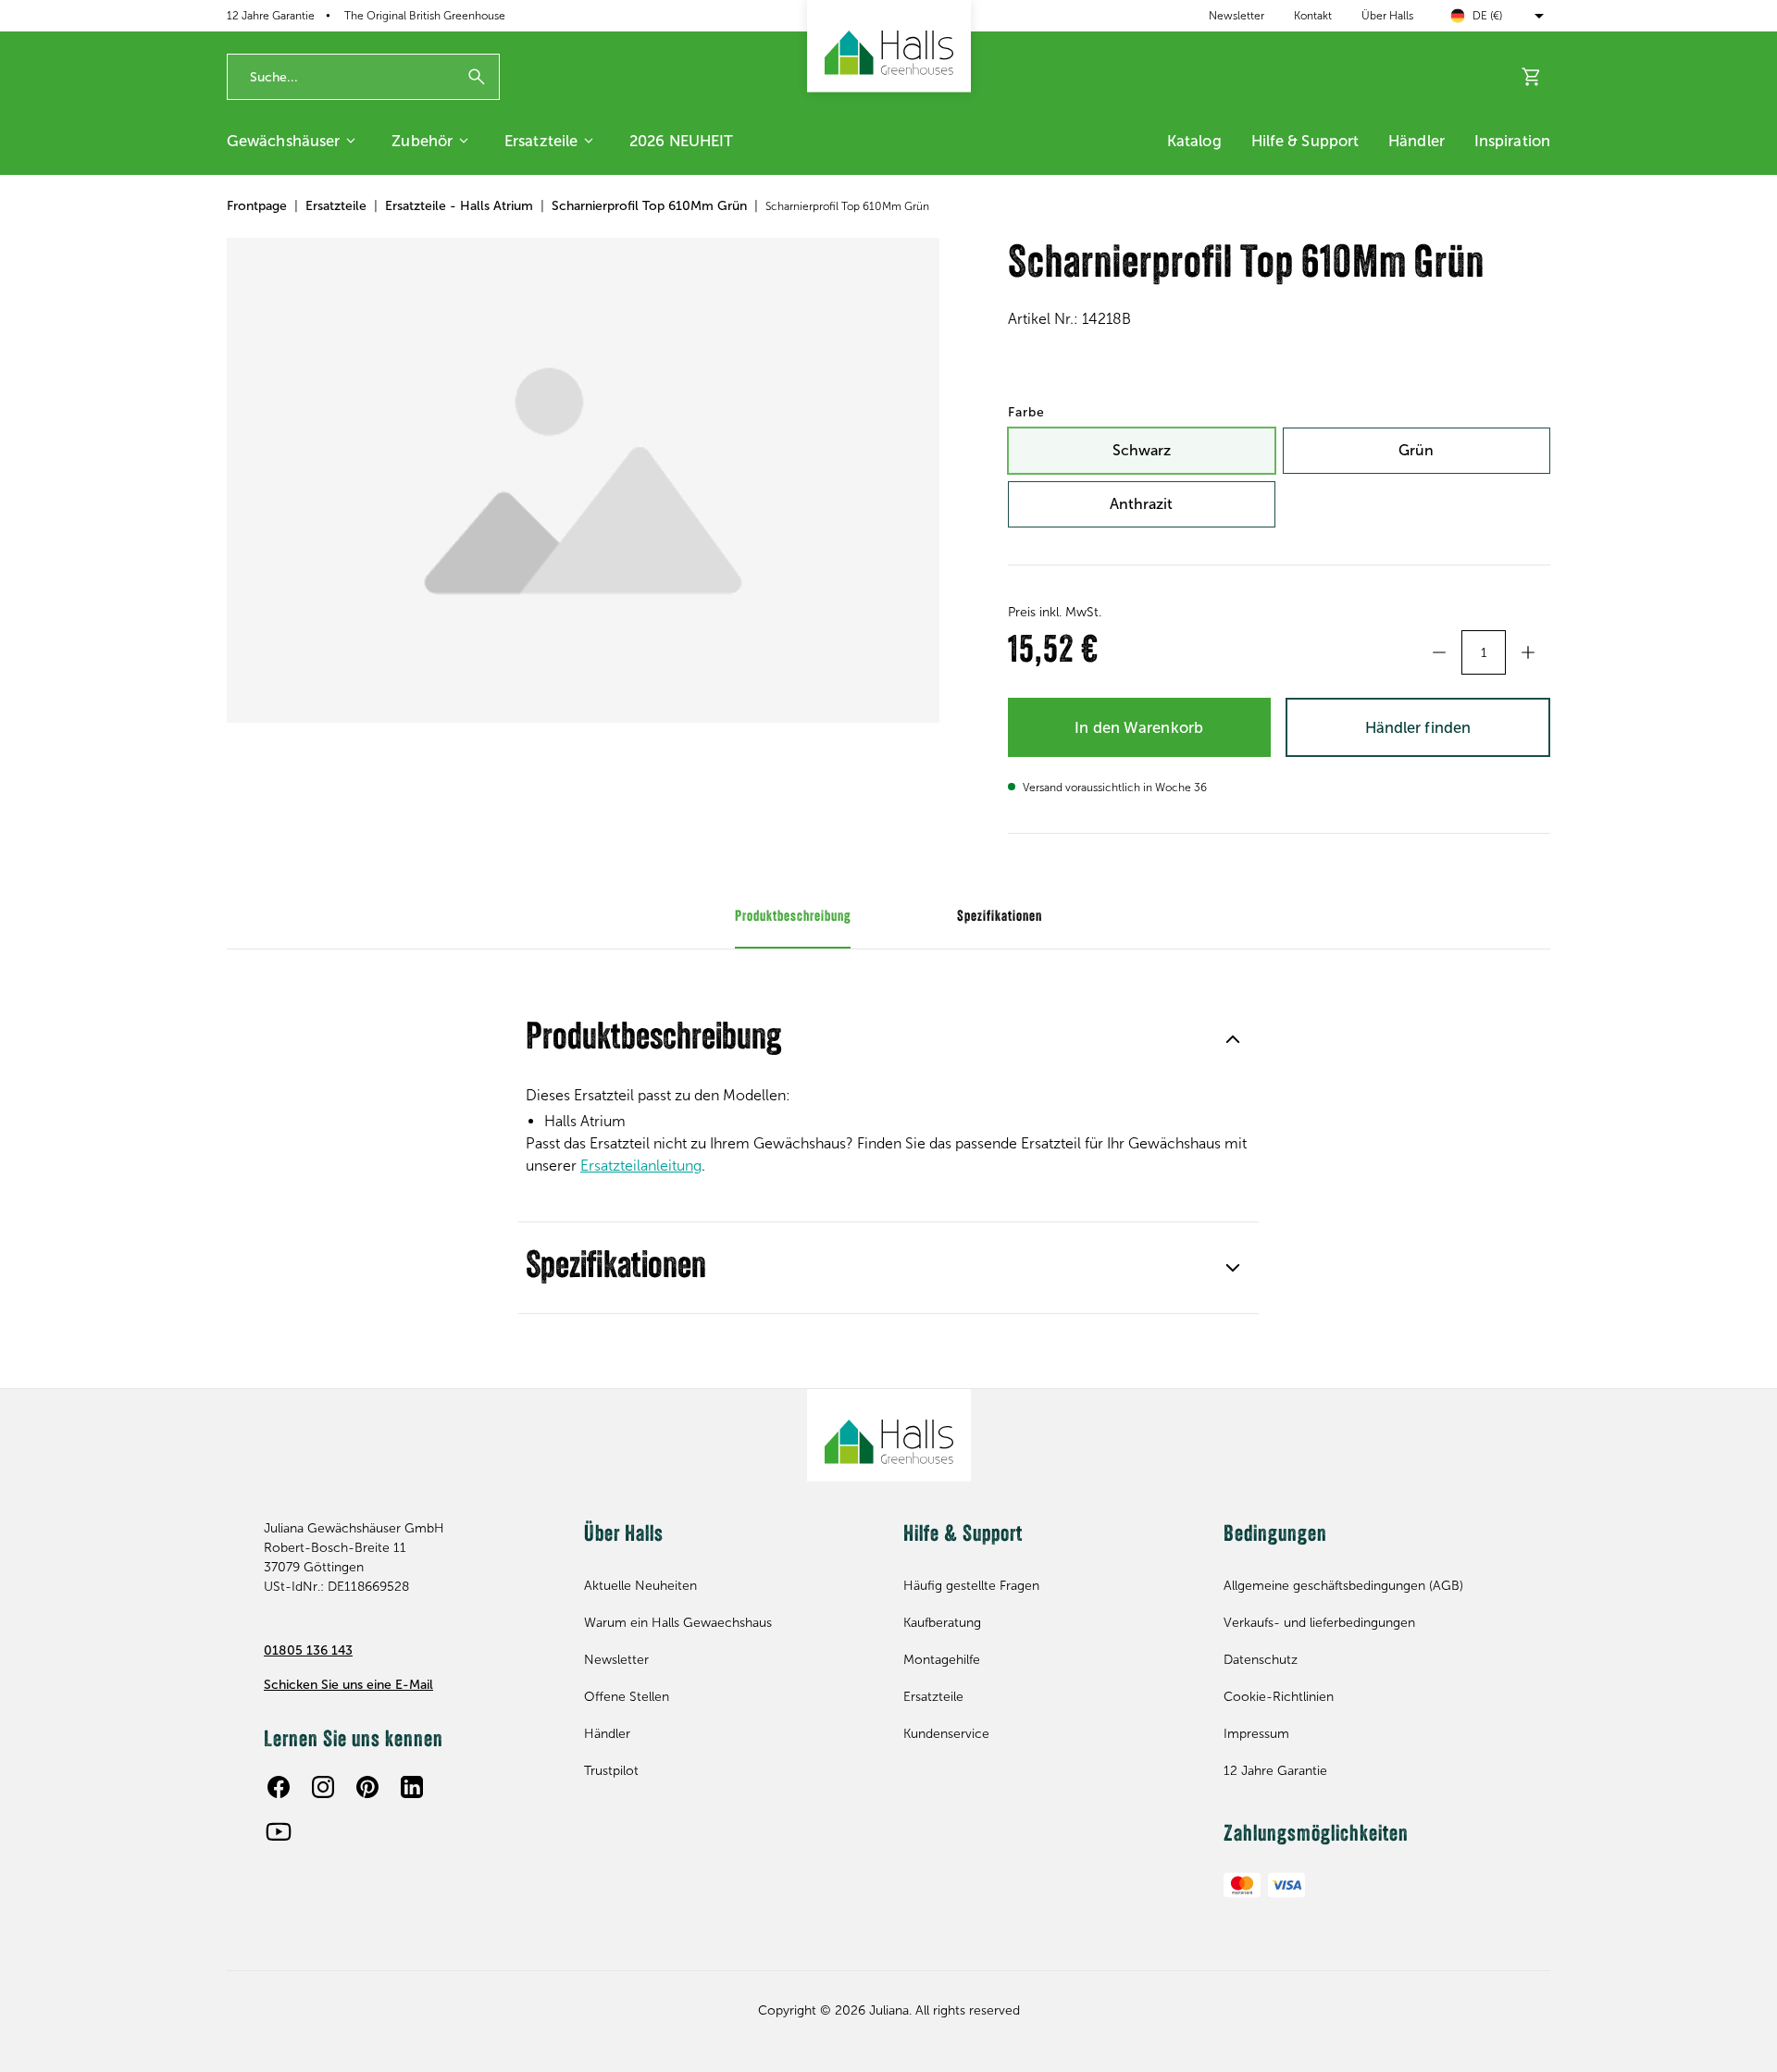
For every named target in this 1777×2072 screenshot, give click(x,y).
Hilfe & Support (1305, 141)
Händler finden (1418, 727)
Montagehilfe (942, 1660)
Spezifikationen (616, 1268)
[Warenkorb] (1532, 77)
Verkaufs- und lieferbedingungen (1319, 1623)
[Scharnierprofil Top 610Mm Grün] (583, 480)
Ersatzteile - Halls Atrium (459, 206)
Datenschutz (1261, 1660)
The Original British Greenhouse (425, 16)
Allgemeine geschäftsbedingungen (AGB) (1343, 1586)
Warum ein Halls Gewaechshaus (678, 1623)
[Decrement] (1439, 652)
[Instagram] (323, 1787)
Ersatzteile (541, 141)
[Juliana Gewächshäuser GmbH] (889, 46)
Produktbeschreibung (653, 1039)
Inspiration (1512, 141)
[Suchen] (477, 77)
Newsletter (1236, 16)
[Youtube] (279, 1831)
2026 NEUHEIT (681, 141)
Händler (1417, 141)
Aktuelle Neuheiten (640, 1586)
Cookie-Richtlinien (1279, 1697)
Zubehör (422, 141)
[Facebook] (279, 1787)
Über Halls (1387, 16)
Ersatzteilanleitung (641, 1166)
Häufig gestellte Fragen (971, 1586)
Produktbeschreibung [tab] (793, 917)
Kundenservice (946, 1734)
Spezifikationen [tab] (1000, 917)
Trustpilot (611, 1771)
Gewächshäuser (283, 141)
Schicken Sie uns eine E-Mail (348, 1685)
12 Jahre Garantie (1275, 1771)
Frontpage (257, 206)
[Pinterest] (367, 1787)
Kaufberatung (942, 1623)
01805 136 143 (308, 1650)
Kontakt (1313, 16)
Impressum (1256, 1734)
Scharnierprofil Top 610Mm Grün (649, 206)
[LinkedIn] (412, 1787)
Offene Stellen (627, 1697)
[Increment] (1528, 652)
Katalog (1194, 141)
